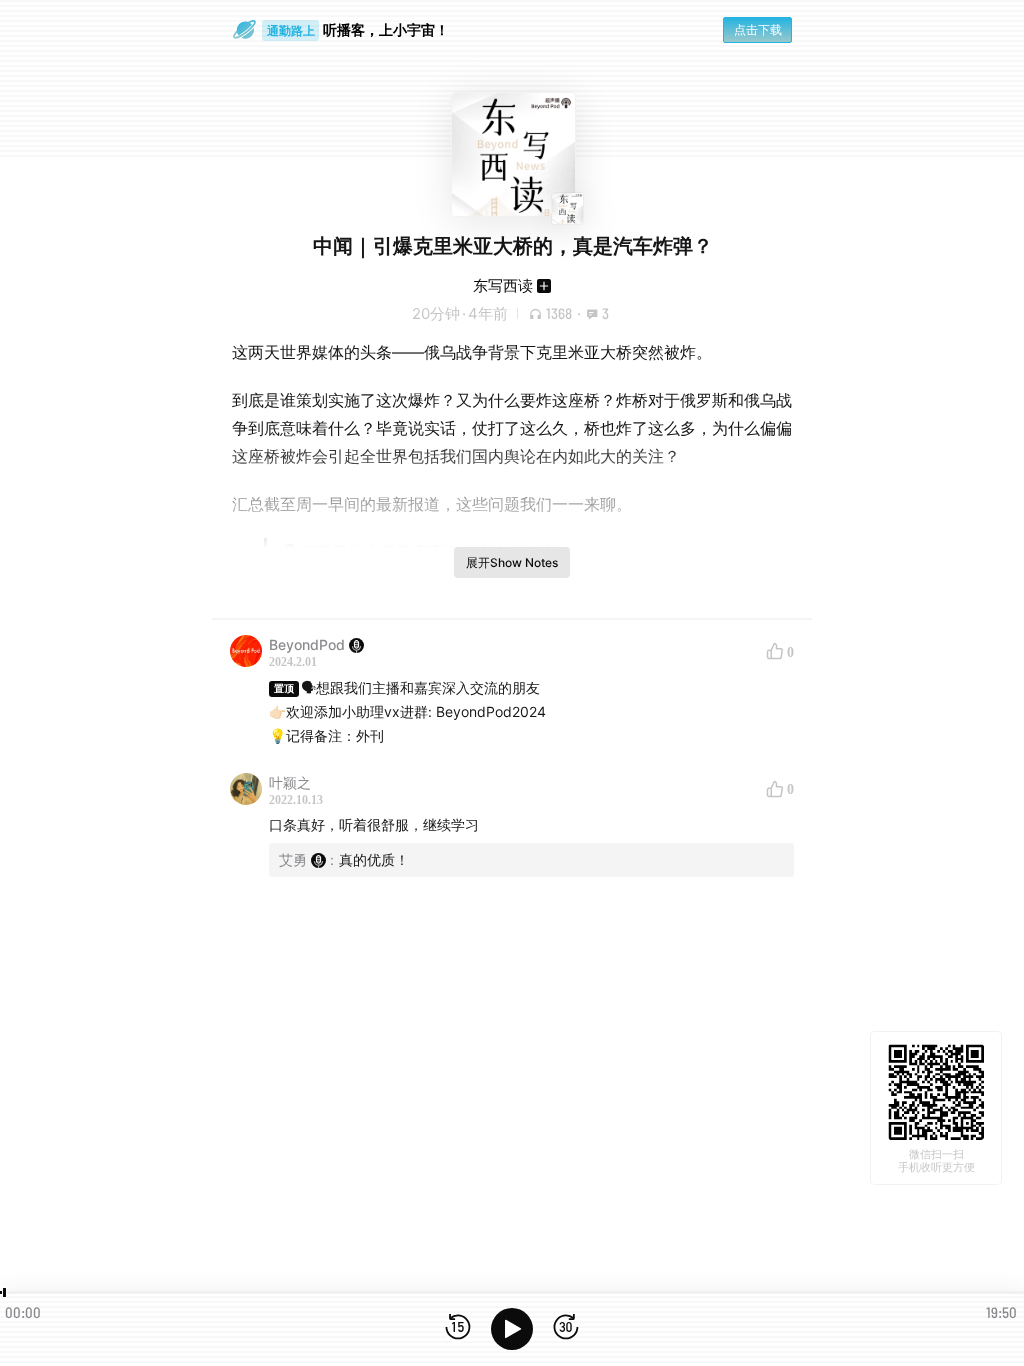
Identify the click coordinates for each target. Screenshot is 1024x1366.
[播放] (512, 1329)
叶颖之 (290, 782)
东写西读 (503, 285)
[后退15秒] (458, 1328)
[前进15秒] (566, 1328)
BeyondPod (307, 644)
